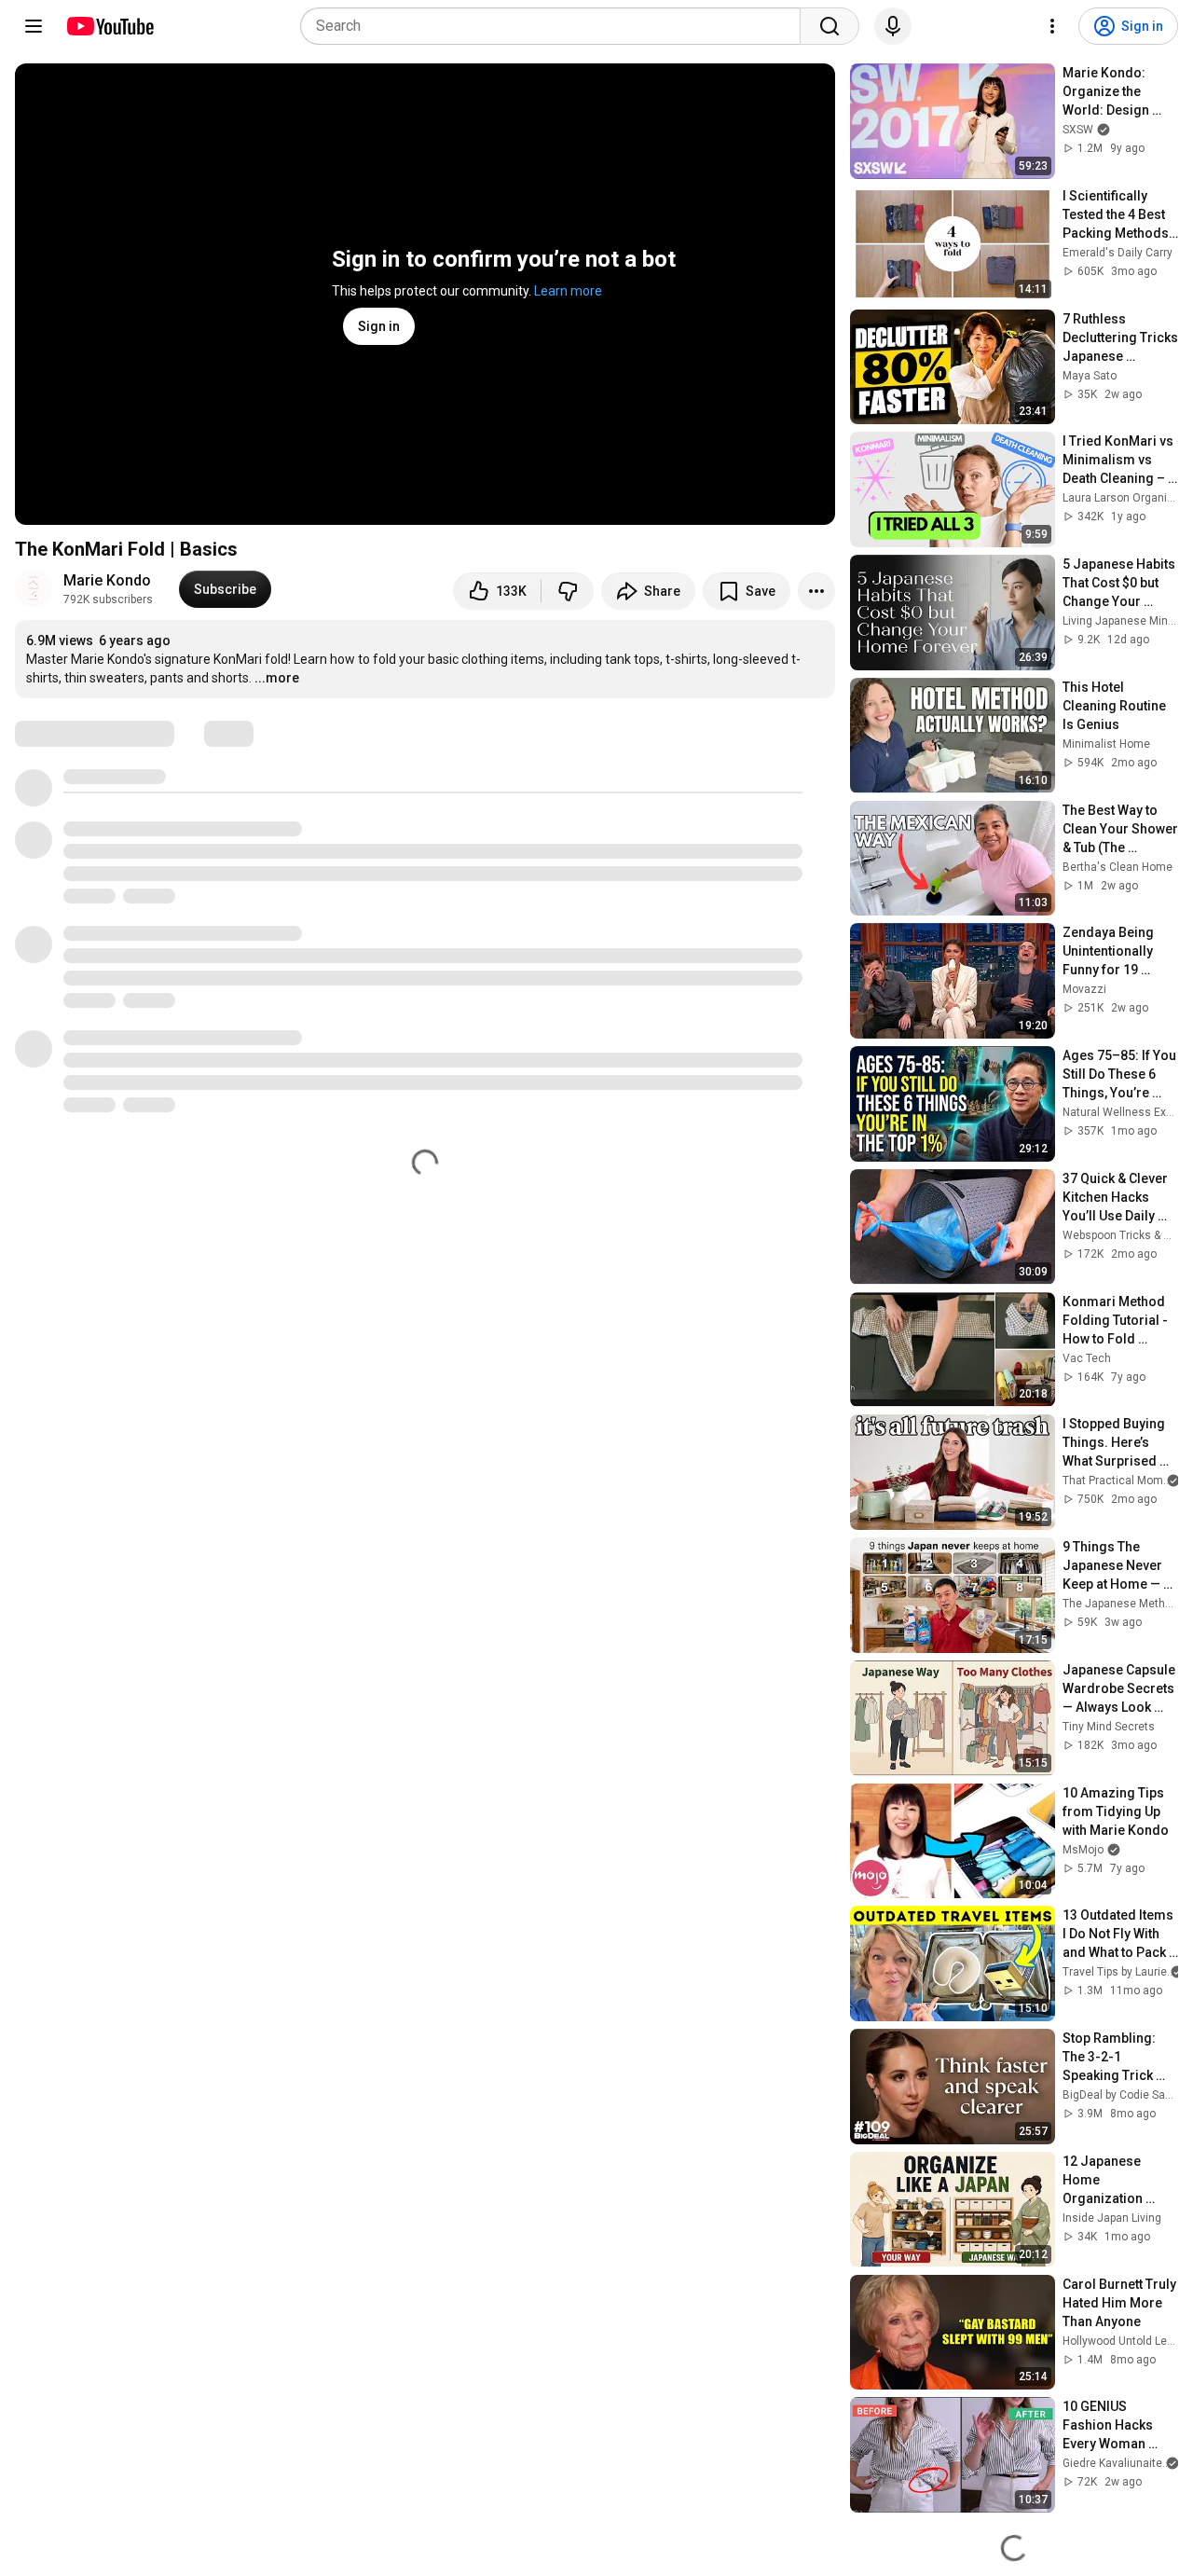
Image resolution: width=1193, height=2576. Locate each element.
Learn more (568, 291)
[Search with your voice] (893, 26)
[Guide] (34, 26)
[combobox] (556, 26)
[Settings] (1052, 26)
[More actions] (816, 591)
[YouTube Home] (110, 26)
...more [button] (277, 678)
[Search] (830, 26)
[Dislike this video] (568, 591)
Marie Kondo (107, 580)
